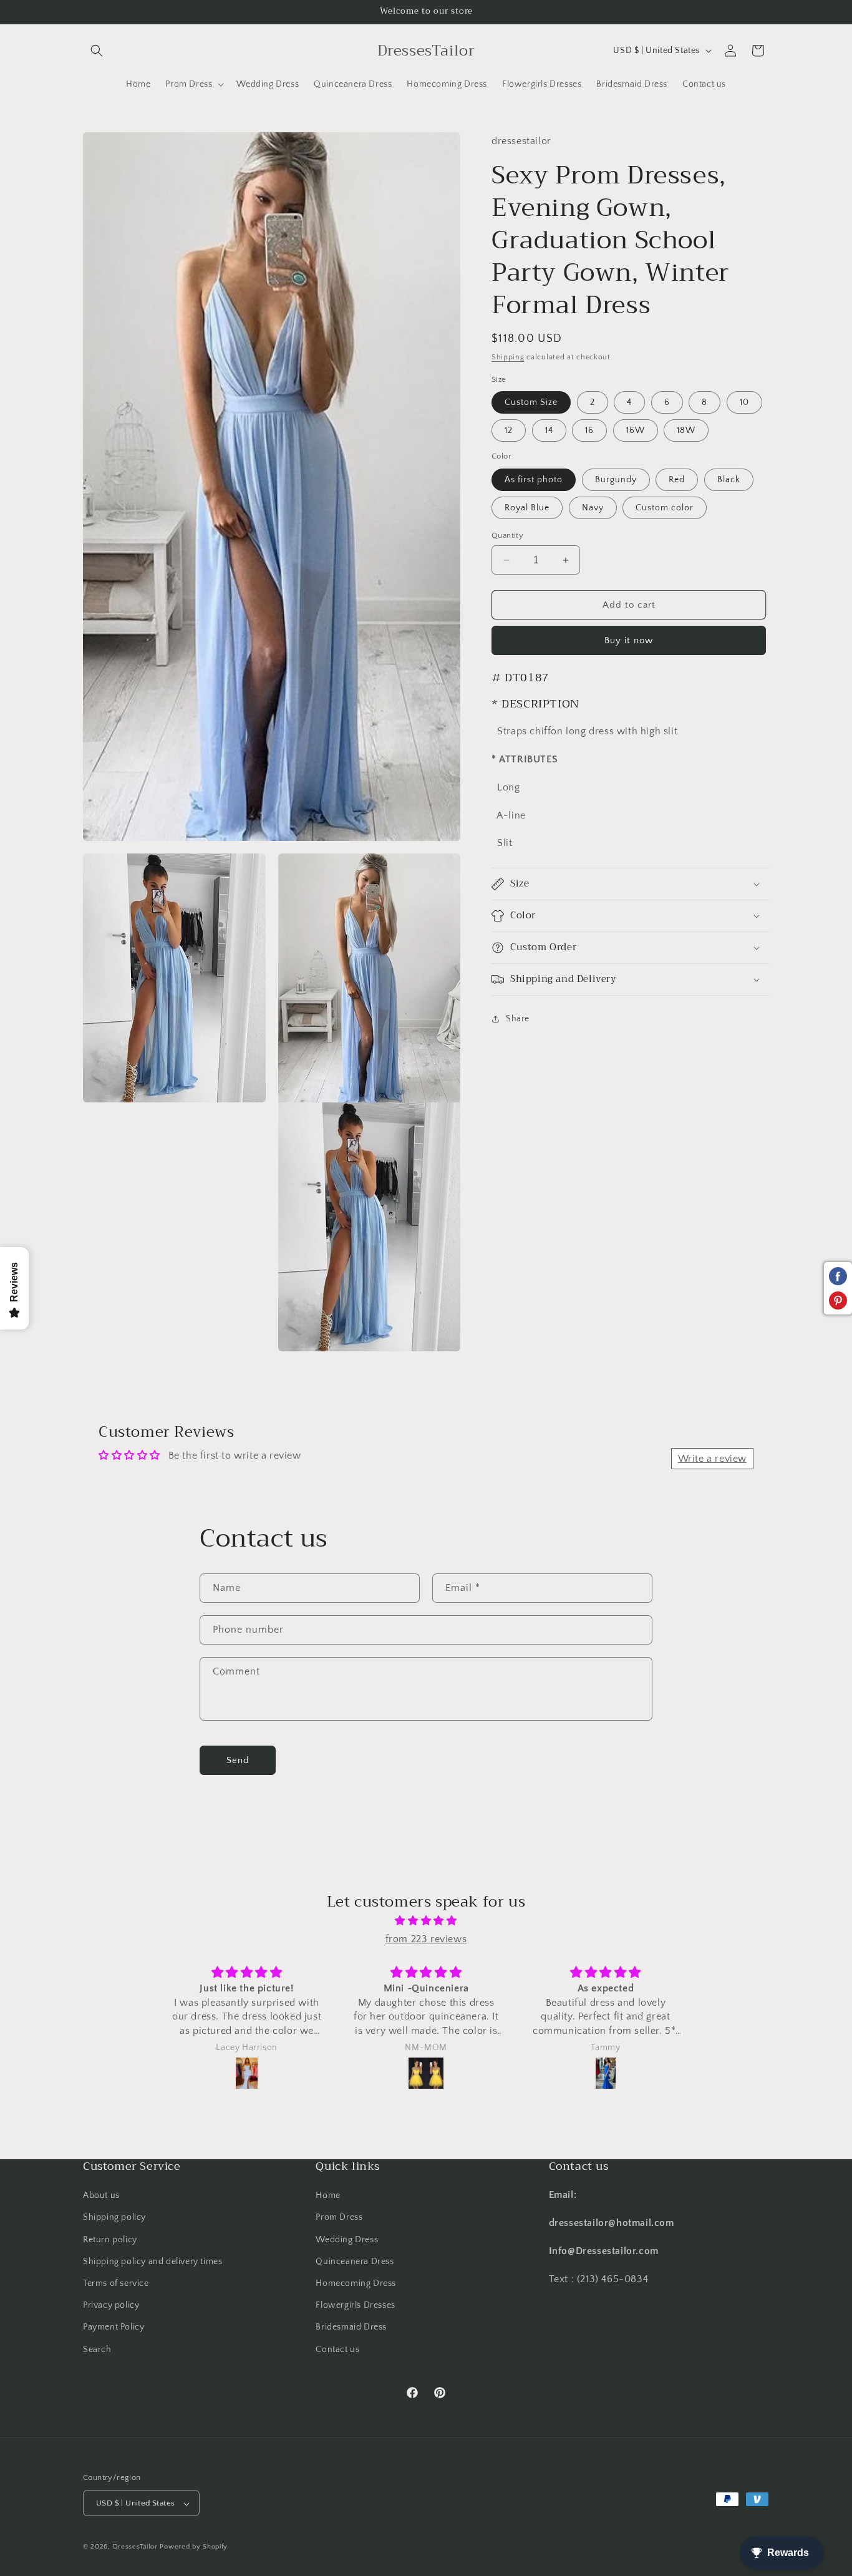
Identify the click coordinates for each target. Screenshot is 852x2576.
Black (729, 480)
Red (677, 480)
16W (636, 430)
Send (238, 1760)
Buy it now (629, 640)
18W (686, 430)
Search (97, 2349)
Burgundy (616, 480)
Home (328, 2195)
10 (744, 402)
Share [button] (518, 1019)
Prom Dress (339, 2217)
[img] (426, 1921)
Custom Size (531, 402)
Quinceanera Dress (355, 2262)
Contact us (337, 2349)
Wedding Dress (347, 2239)
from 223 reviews (426, 1939)
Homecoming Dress (356, 2283)
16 (589, 430)
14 (549, 430)
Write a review (712, 1458)
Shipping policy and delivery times (152, 2262)
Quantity (507, 535)
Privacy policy (111, 2305)
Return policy (110, 2239)
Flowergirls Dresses (355, 2305)
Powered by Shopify (194, 2547)
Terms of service (116, 2283)
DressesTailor (135, 2547)
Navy (593, 508)
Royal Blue (527, 508)
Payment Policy (114, 2327)
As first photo (534, 480)
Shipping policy (114, 2217)
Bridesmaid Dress (351, 2327)
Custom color (665, 508)
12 (509, 430)
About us (101, 2195)
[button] (97, 51)
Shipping (508, 357)
